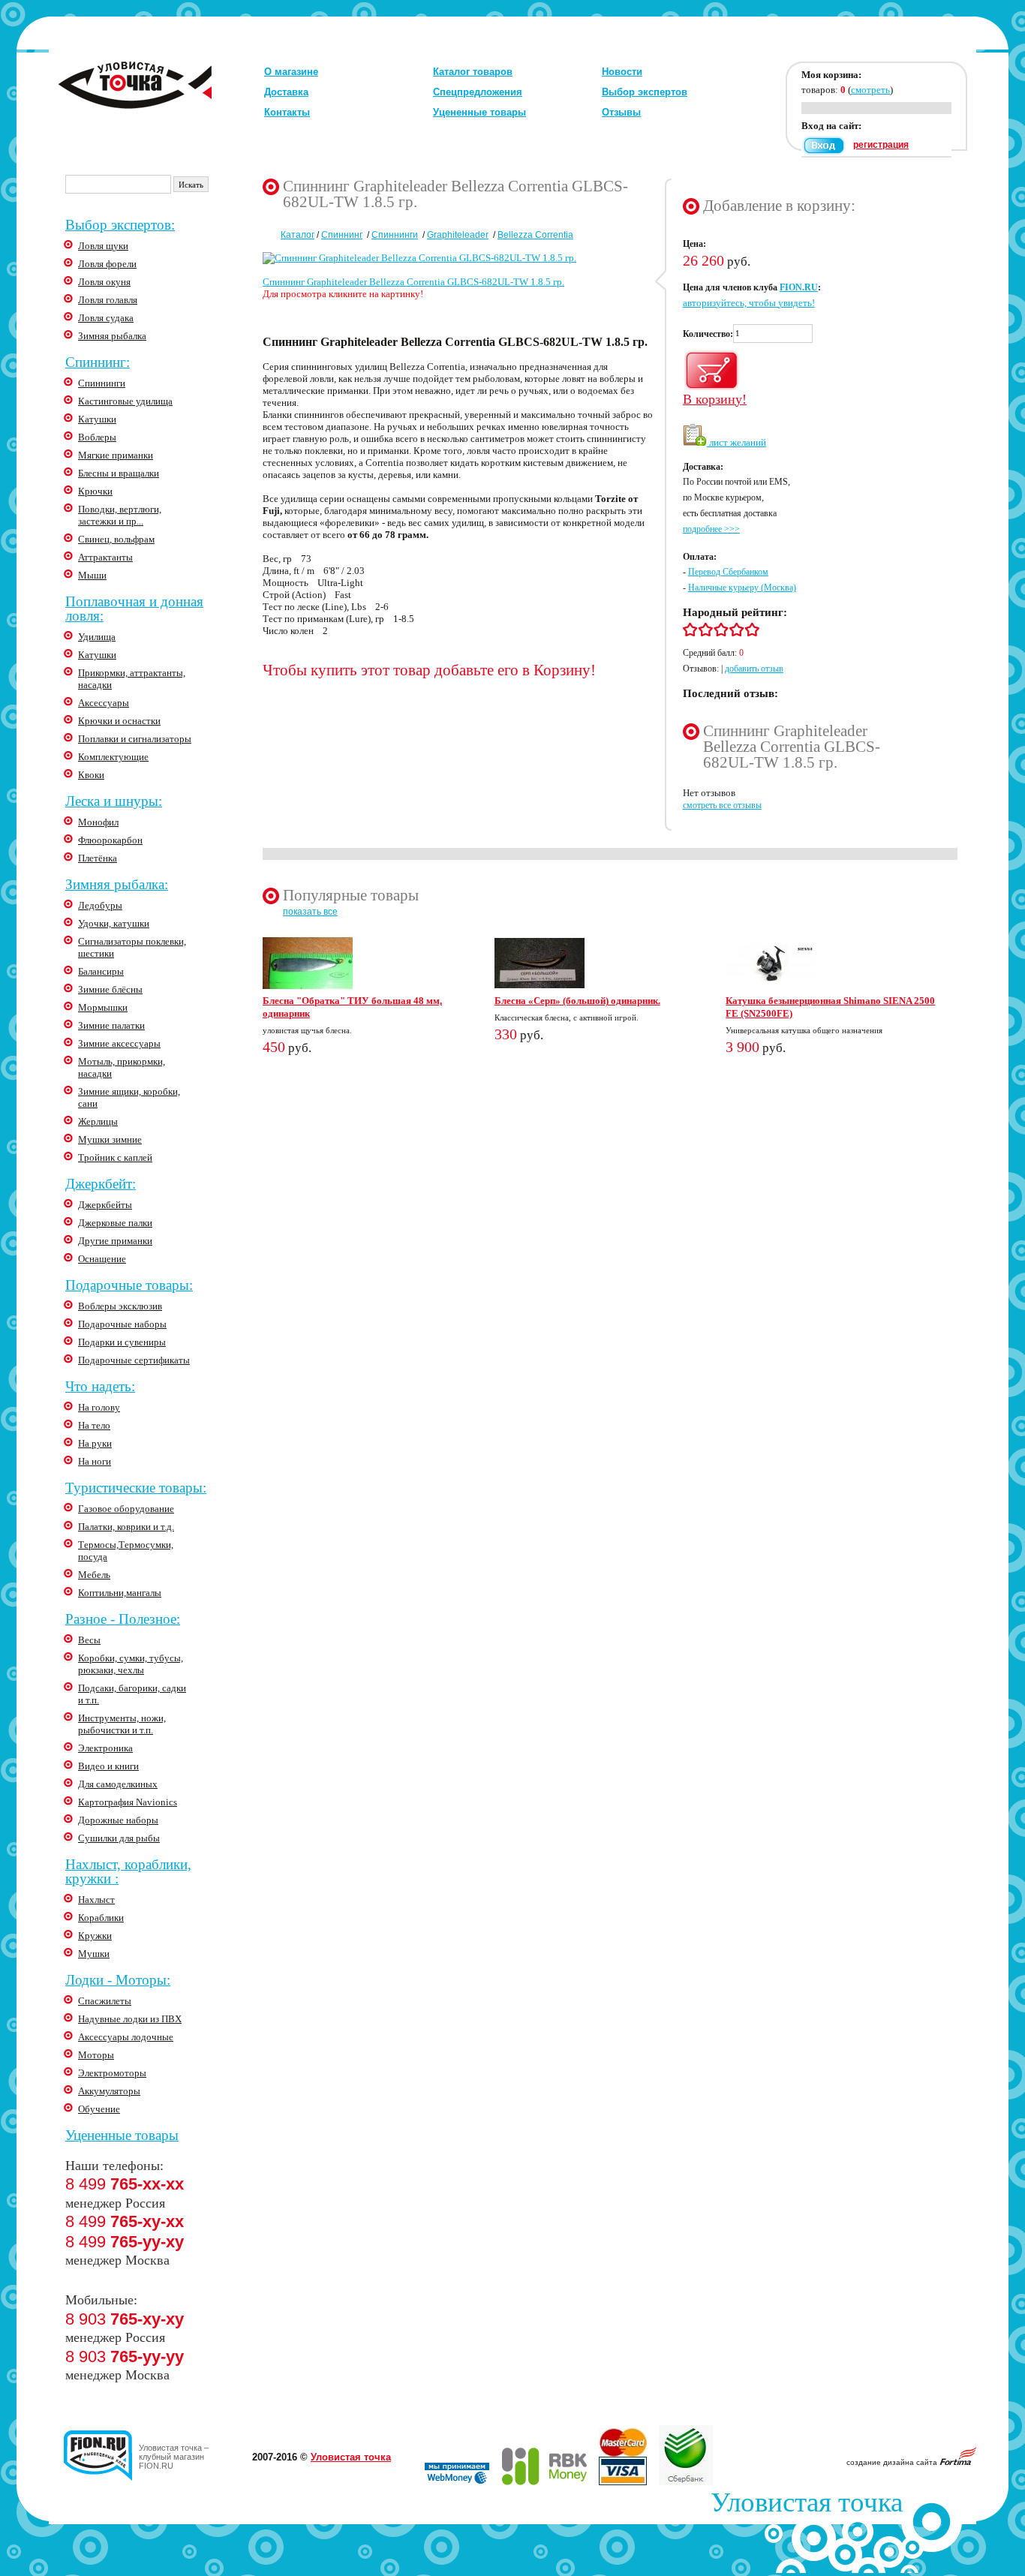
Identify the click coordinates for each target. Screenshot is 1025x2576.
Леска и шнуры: (114, 801)
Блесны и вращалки (119, 473)
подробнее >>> (711, 529)
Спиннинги (102, 383)
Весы (89, 1640)
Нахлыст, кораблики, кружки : (128, 1871)
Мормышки (103, 1007)
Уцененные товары (479, 112)
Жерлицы (98, 1121)
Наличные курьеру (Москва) (742, 588)
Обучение (99, 2109)
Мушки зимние (110, 1139)
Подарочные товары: (129, 1285)
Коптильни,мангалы (120, 1593)
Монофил (98, 822)
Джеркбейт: (101, 1184)
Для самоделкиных (118, 1784)
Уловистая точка (351, 2457)
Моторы (96, 2055)
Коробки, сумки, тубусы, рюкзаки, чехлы (131, 1664)
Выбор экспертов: (120, 225)
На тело (94, 1425)
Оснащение (102, 1259)
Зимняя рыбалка (112, 336)
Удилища (97, 637)
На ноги (95, 1461)
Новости (622, 72)
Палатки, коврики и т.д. (126, 1527)
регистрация (881, 145)
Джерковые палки (115, 1223)
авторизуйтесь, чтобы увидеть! (749, 303)
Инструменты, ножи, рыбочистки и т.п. (122, 1724)
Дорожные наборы (118, 1820)
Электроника (105, 1748)
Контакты (287, 112)
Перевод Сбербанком (728, 572)
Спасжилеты (105, 2001)
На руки (95, 1443)
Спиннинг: (98, 362)
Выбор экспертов (645, 92)
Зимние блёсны (110, 989)
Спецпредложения (478, 92)
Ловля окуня (104, 282)
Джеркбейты (105, 1205)
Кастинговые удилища (125, 401)
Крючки (95, 491)
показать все (310, 912)
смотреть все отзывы (722, 805)
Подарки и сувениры (122, 1342)
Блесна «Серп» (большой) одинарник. (577, 1001)
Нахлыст (96, 1900)
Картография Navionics (128, 1802)
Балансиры (101, 971)
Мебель (94, 1575)
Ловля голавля (108, 300)
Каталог (298, 235)
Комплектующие (113, 757)
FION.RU (799, 287)
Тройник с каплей (115, 1157)
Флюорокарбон (110, 840)
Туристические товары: (136, 1488)
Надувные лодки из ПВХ (130, 2019)
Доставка (286, 92)
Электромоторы (112, 2073)
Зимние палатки (111, 1025)
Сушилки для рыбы (119, 1838)
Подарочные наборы (122, 1324)
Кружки (95, 1936)
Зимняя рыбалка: (117, 884)
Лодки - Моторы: (118, 1980)
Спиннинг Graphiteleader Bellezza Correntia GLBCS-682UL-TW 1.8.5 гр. (413, 282)
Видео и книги (108, 1766)
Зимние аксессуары (119, 1043)
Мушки (94, 1954)
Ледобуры (100, 905)
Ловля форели (107, 264)
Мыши (92, 575)
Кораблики (101, 1918)
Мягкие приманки (116, 455)
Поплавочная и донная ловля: (134, 609)
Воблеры (97, 437)
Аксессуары (104, 703)
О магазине (291, 72)
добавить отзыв (754, 669)
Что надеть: (100, 1386)
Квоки (91, 775)
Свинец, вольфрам (116, 539)
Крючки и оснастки (119, 721)
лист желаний (736, 442)
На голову (99, 1407)
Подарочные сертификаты (134, 1360)
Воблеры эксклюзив (120, 1306)
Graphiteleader (458, 235)
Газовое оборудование (126, 1509)
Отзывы (621, 112)
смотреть (870, 90)
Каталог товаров (473, 72)
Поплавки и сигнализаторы (135, 739)
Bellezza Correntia (535, 235)
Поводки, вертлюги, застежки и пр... (120, 515)
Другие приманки (115, 1241)
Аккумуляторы (109, 2091)
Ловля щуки (103, 246)
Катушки (97, 419)
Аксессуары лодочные (126, 2037)
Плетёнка (98, 858)
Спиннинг (342, 235)
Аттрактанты (105, 557)
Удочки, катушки (114, 923)
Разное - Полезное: (123, 1619)
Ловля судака (106, 318)
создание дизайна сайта (893, 2462)
